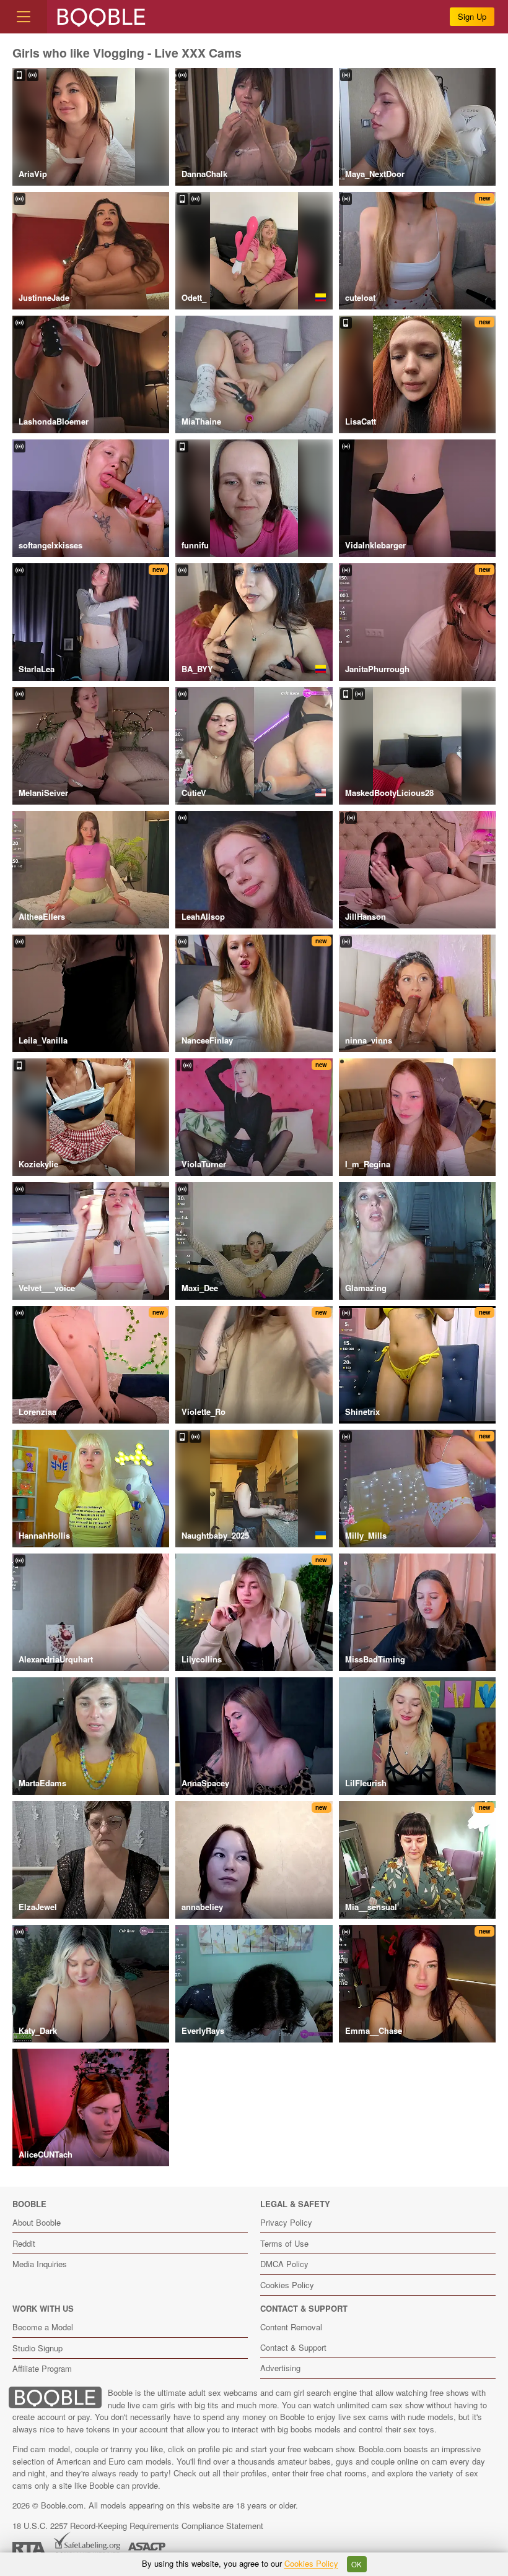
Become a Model (43, 2327)
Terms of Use (284, 2243)
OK (357, 2564)
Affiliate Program (42, 2368)
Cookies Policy (287, 2285)
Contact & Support (293, 2347)
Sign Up (472, 16)
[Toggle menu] (24, 17)
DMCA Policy (284, 2264)
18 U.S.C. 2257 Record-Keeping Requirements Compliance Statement (138, 2526)
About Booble (37, 2222)
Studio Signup (37, 2348)
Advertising (280, 2368)
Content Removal (291, 2327)
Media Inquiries (40, 2264)
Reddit (24, 2243)
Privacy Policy (286, 2222)
